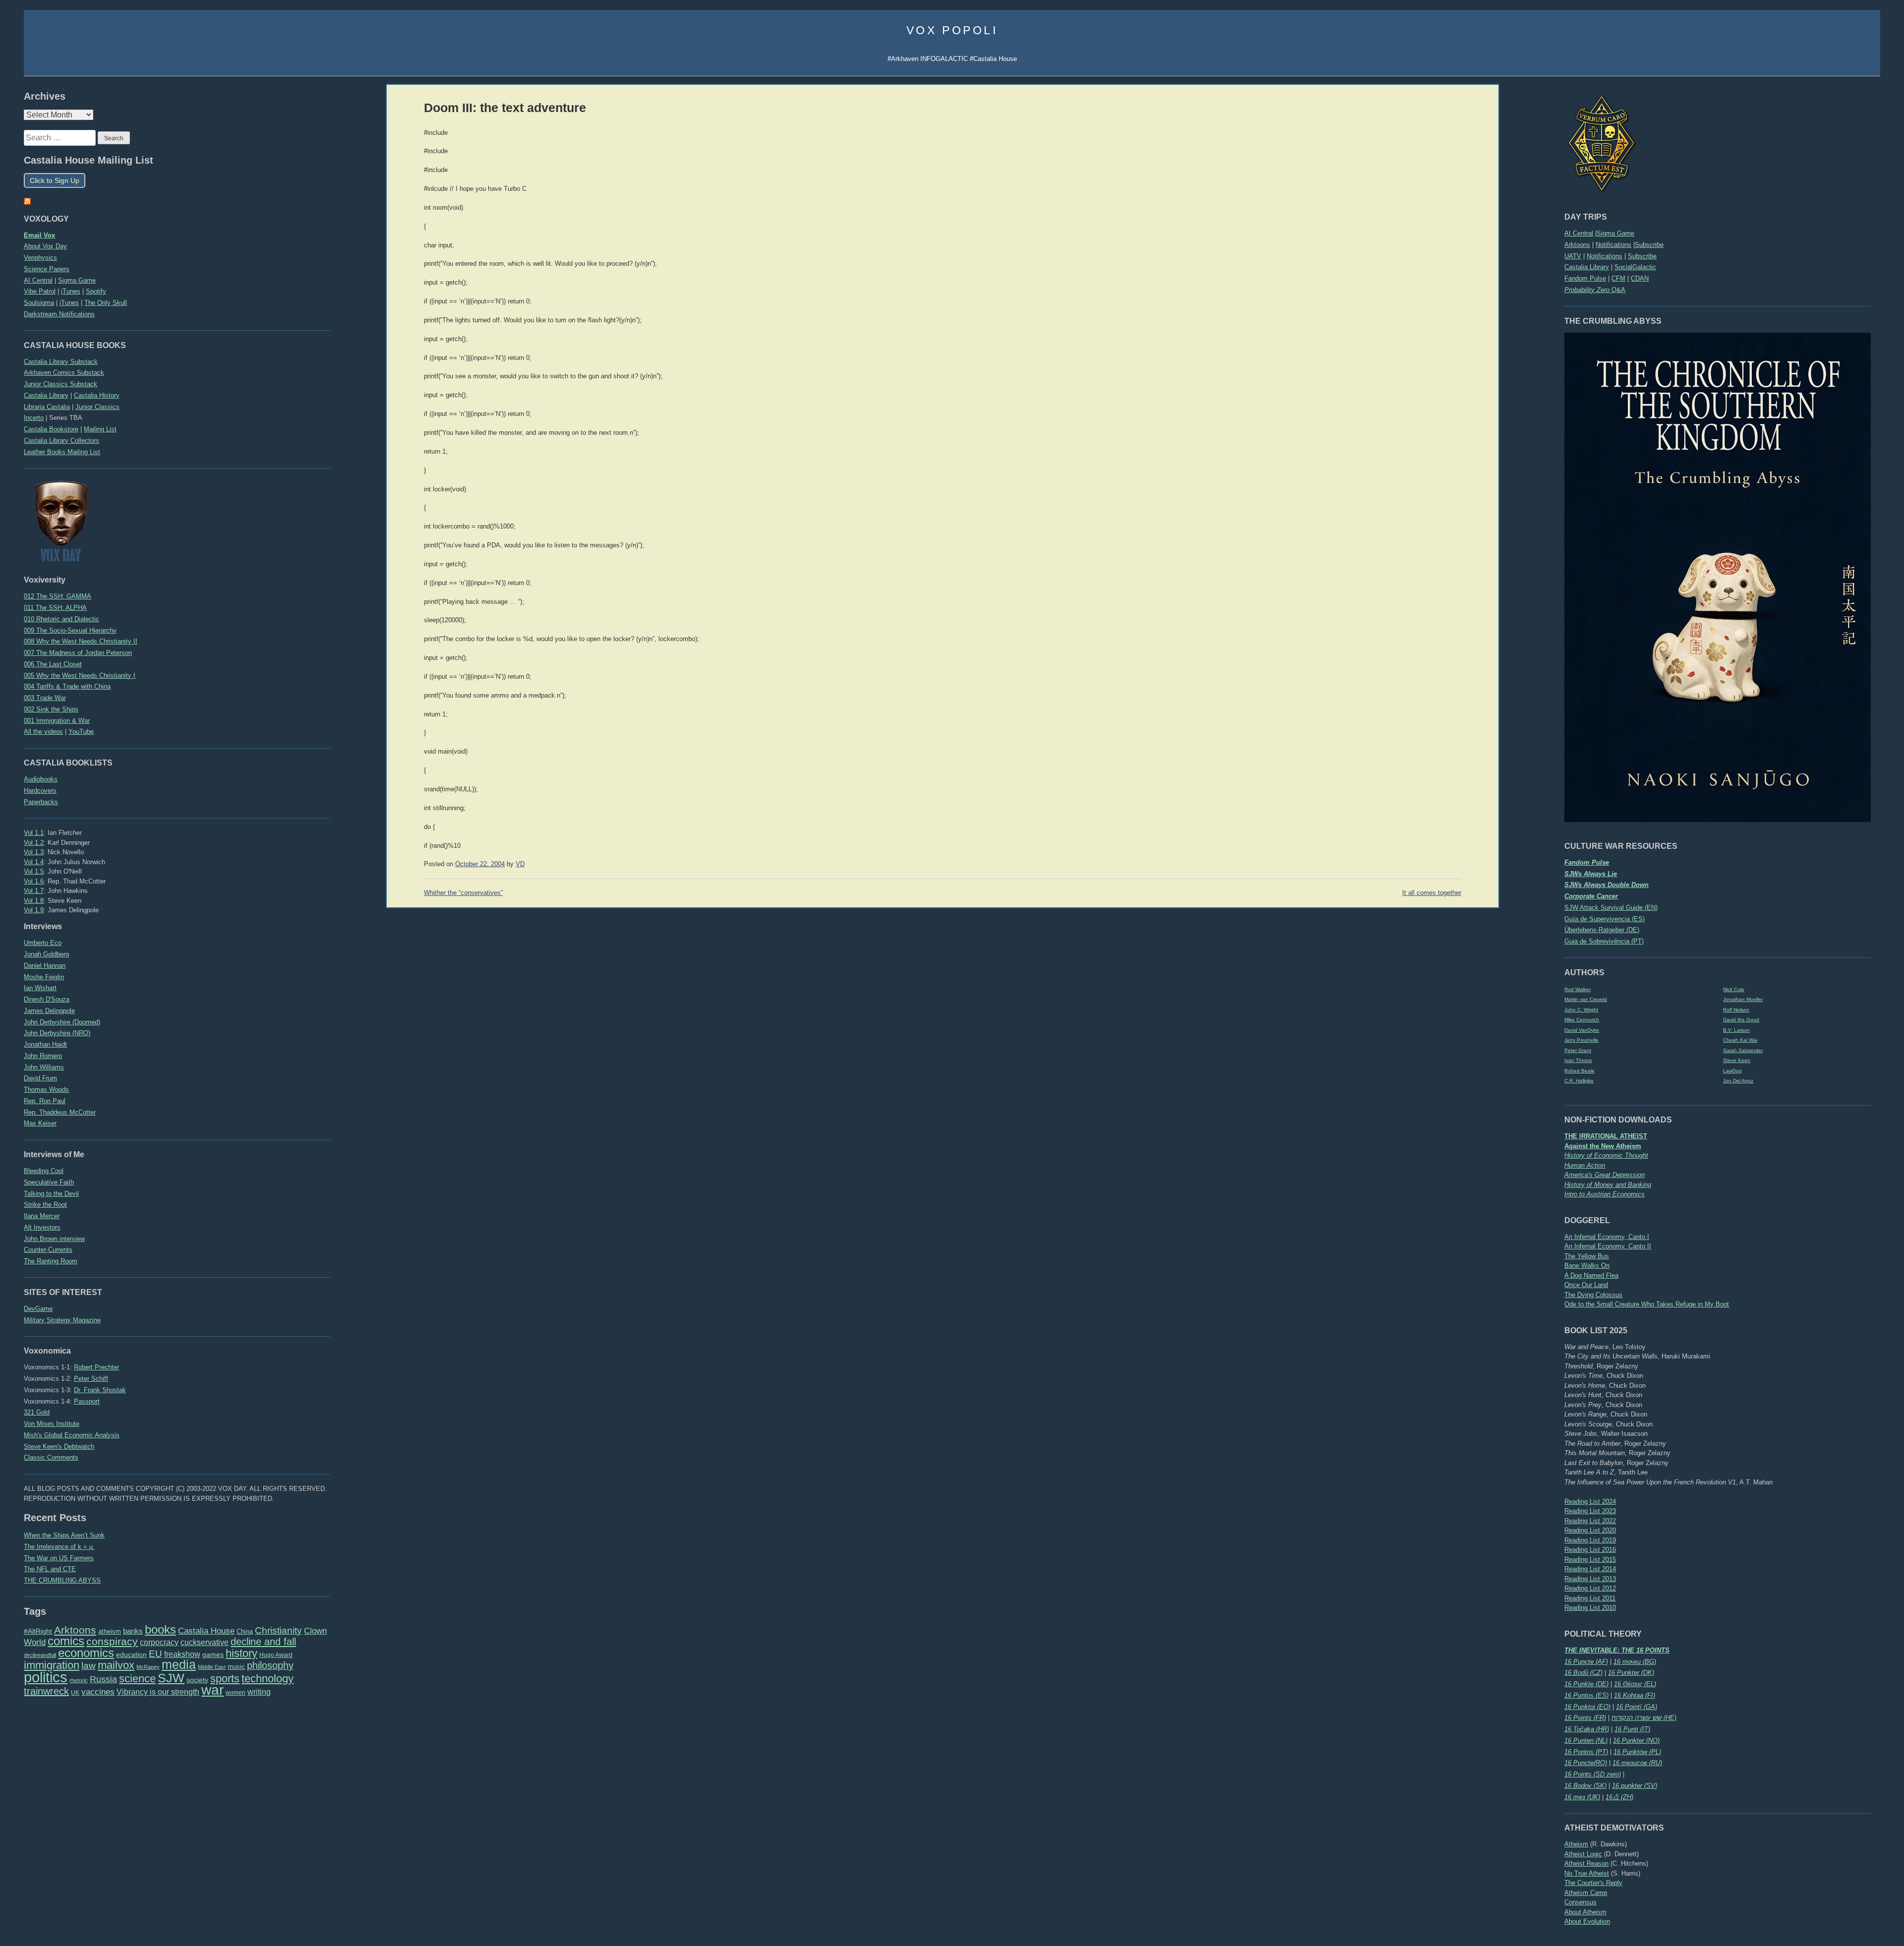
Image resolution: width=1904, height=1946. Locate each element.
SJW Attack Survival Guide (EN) (1611, 908)
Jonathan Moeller (1743, 999)
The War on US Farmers (59, 1558)
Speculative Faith (49, 1182)
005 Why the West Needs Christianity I (80, 676)
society (197, 1680)
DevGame (38, 1309)
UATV (1573, 256)
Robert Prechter (96, 1367)
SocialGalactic (1635, 267)
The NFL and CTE (50, 1569)
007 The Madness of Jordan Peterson (78, 653)
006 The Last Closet (53, 664)
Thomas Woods (46, 1090)
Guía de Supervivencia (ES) (1605, 919)
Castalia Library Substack (61, 362)
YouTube (81, 732)
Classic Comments (51, 1457)
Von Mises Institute (52, 1424)
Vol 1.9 (34, 910)
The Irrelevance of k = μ (59, 1547)
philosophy (270, 1665)
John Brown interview (54, 1239)
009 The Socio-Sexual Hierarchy (70, 630)
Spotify (96, 291)
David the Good (1741, 1020)
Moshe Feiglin (44, 977)
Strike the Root (45, 1205)
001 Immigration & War (57, 721)
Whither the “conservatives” (463, 893)
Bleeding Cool (44, 1171)
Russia (103, 1679)
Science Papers (47, 269)
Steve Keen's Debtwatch (59, 1446)
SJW (171, 1678)
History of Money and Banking (1608, 1185)
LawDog (1732, 1071)
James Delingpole (49, 1011)
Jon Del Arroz (1738, 1081)
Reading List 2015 (1590, 1560)
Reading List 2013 (1590, 1579)
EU (155, 1654)
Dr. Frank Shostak (100, 1390)
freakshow (182, 1654)
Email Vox (39, 235)
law (89, 1666)
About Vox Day (45, 246)
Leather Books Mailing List (62, 452)
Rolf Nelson (1736, 1010)
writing (259, 1692)
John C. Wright (1581, 1010)
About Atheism (1585, 1912)
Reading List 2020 (1590, 1530)
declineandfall (40, 1655)
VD (520, 864)
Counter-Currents (48, 1250)
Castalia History (97, 395)
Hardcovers (40, 791)
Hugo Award (276, 1655)
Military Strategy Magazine (62, 1320)
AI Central (1579, 233)
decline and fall (263, 1642)
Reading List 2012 (1590, 1588)
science (137, 1679)
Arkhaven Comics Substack (64, 373)
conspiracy (112, 1641)
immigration (52, 1665)
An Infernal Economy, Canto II (1608, 1246)
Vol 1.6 (34, 881)
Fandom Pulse (1585, 278)
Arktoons (1577, 245)
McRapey (148, 1667)
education (131, 1654)
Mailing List (100, 429)
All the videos (43, 732)
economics (86, 1653)
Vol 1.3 (34, 852)
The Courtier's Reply (1593, 1883)
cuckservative (205, 1642)
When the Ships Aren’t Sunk (64, 1535)
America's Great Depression (1605, 1175)
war (212, 1690)
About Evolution (1587, 1921)
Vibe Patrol (40, 291)
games (213, 1655)
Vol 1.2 (34, 843)
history (241, 1653)
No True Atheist (1587, 1873)
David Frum (40, 1078)
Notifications (1613, 245)
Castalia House (206, 1631)
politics (46, 1677)
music (236, 1667)
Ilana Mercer (42, 1216)
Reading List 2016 (1590, 1550)
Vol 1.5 (34, 871)
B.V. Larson (1736, 1030)
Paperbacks (41, 802)
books (160, 1629)
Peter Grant (1578, 1050)
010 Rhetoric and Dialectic (61, 619)
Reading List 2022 (1590, 1521)
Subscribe (1649, 245)
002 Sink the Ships (51, 709)
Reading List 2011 (1590, 1598)
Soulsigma (39, 303)
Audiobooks (41, 779)
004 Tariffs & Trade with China (67, 686)
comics (66, 1641)
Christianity (278, 1630)
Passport (87, 1401)
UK (75, 1693)
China (245, 1631)
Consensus (1580, 1902)
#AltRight (38, 1631)
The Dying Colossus (1593, 1295)
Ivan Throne (1578, 1060)
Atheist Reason (1586, 1863)
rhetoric (79, 1680)
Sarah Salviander (1743, 1050)
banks (133, 1631)
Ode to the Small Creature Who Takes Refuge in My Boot (1647, 1304)
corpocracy (159, 1642)
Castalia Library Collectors (61, 441)
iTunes (71, 291)
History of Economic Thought (1606, 1155)
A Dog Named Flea (1591, 1275)
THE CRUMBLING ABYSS (62, 1580)
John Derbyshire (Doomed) (62, 1022)
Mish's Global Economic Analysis (72, 1435)
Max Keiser (40, 1123)
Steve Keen (1737, 1060)
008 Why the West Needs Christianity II (81, 641)
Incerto (34, 418)
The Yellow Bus (1587, 1256)
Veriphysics (40, 258)
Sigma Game (1615, 233)
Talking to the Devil (51, 1194)
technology (268, 1679)
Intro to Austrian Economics (1605, 1194)
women (236, 1693)
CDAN (1640, 278)
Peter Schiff (91, 1379)
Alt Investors (42, 1227)
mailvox (116, 1665)
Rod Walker (1577, 989)
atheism (110, 1631)
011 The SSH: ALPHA (55, 608)
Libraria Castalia (47, 407)
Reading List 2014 (1590, 1569)
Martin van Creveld (1586, 999)
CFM (1618, 278)
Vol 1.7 (34, 891)
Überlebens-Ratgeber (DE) (1602, 930)
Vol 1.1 (34, 833)
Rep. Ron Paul (45, 1101)
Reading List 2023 (1590, 1511)
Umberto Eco (43, 943)
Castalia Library (1587, 267)
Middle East (212, 1667)
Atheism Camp (1586, 1893)
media (179, 1664)
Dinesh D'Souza (47, 999)
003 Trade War (45, 698)
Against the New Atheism (1603, 1146)
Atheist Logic (1583, 1854)
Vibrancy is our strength (158, 1692)
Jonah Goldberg (46, 954)
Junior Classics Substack (60, 384)
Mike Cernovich (1582, 1020)
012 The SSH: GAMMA (58, 596)
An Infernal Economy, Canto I (1607, 1237)
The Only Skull (106, 303)
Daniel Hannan (45, 966)
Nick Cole (1734, 989)
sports (225, 1679)
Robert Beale (1579, 1071)
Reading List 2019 (1590, 1540)
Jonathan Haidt (45, 1044)
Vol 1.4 (34, 862)
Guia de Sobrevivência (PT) (1604, 941)
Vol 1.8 (34, 901)
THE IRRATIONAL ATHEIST (1606, 1136)
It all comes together (1432, 893)
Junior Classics (97, 407)
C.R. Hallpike (1579, 1081)
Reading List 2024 (1590, 1502)
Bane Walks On (1587, 1266)
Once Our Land (1586, 1285)
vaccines (98, 1692)
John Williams (44, 1067)
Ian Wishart (40, 988)
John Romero (43, 1056)
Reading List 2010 (1590, 1608)
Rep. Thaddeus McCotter (60, 1112)
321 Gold (37, 1412)
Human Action (1585, 1165)
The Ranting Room (51, 1261)
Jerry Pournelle (1581, 1040)
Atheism (1576, 1844)
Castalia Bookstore (51, 429)
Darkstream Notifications (59, 314)
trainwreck (46, 1691)
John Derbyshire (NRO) (57, 1033)
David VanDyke (1582, 1030)
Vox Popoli (952, 30)
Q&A (1595, 290)
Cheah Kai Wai (1740, 1040)
